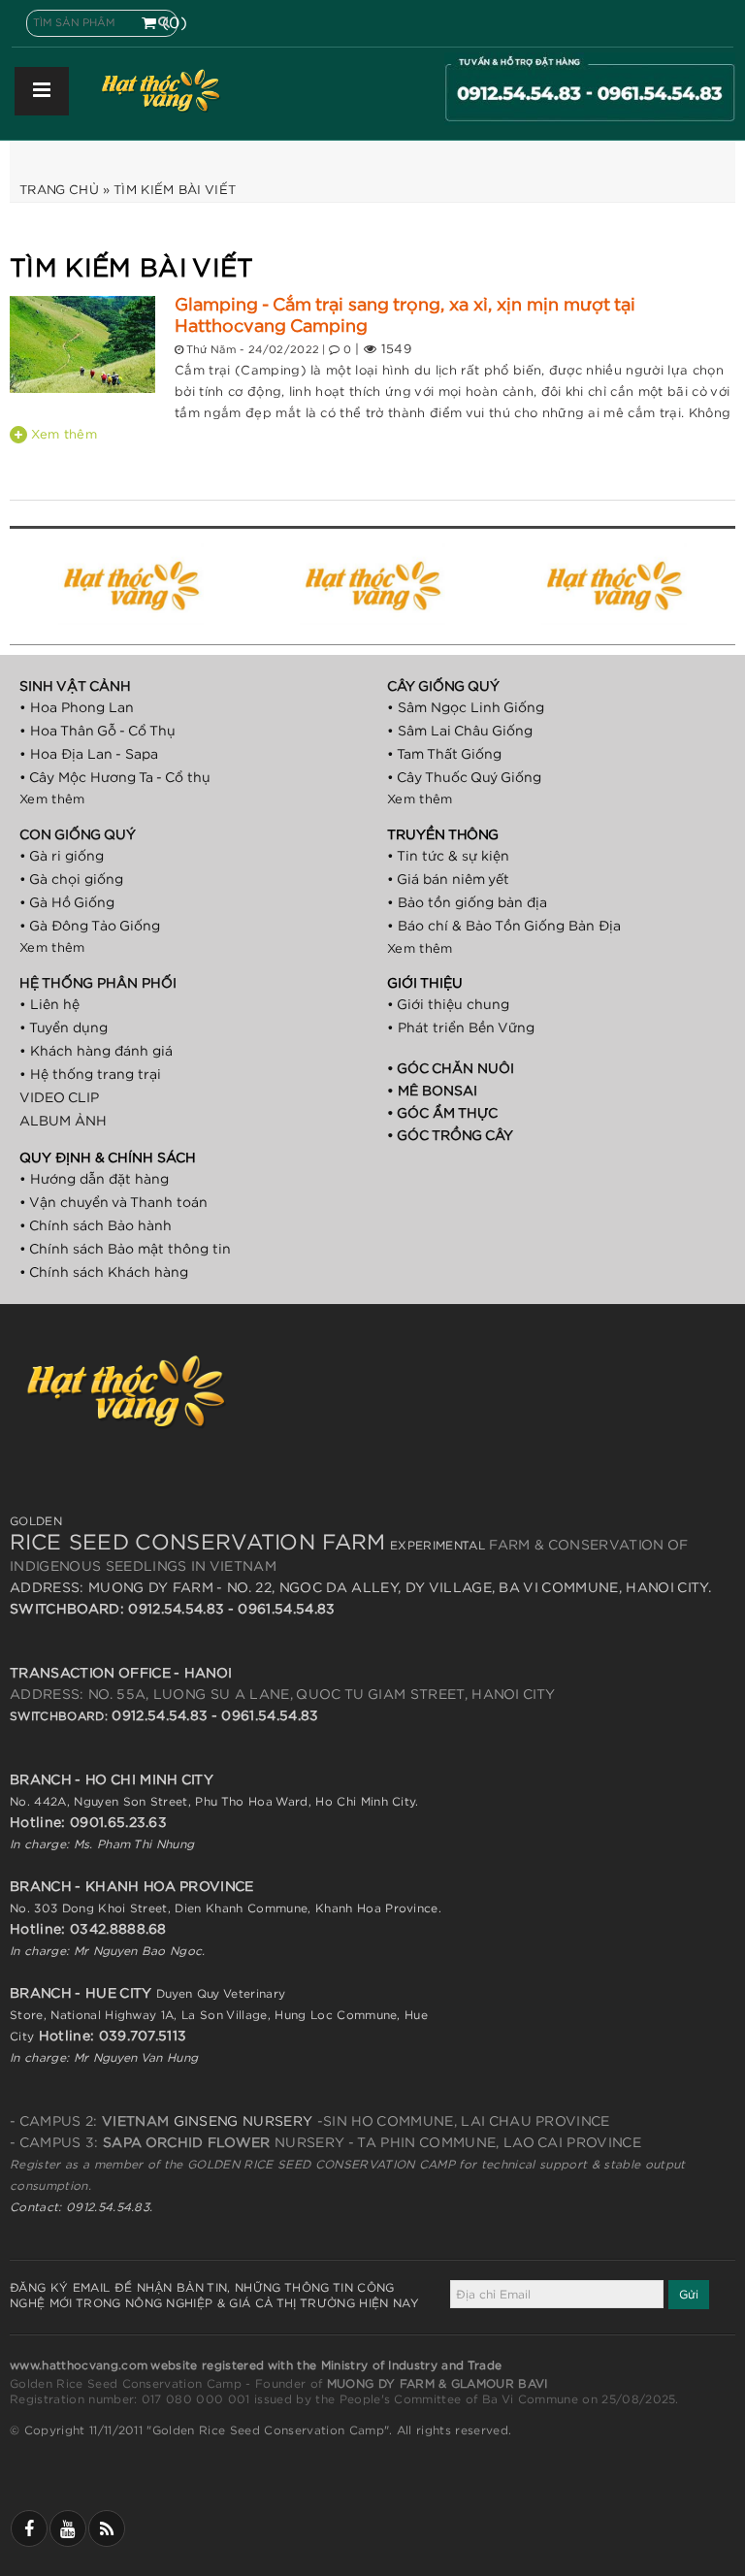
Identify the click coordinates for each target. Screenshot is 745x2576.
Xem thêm (62, 435)
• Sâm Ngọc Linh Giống (466, 708)
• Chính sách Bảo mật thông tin (125, 1250)
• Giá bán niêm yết (448, 880)
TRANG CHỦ (59, 191)
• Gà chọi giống (71, 880)
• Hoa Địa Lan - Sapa (89, 755)
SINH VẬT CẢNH (75, 687)
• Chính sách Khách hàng (104, 1273)
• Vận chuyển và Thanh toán (113, 1203)
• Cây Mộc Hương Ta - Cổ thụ (115, 778)
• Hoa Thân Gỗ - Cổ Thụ (97, 732)
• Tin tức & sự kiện (448, 857)
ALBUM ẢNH (63, 1122)
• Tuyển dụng (64, 1028)
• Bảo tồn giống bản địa (467, 903)
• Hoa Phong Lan (77, 708)
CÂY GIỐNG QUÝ (443, 687)
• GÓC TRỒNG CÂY (450, 1136)
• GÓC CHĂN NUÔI (451, 1069)
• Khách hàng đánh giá (96, 1052)
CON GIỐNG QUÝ (78, 835)
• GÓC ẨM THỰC (442, 1114)
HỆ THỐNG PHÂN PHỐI (98, 984)
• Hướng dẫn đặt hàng (94, 1180)
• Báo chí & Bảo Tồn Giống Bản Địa (504, 927)
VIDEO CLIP (59, 1098)
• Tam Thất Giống (444, 755)
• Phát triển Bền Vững (461, 1028)
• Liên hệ (49, 1005)
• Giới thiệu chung (448, 1005)
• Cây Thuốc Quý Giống (464, 778)
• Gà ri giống (62, 857)
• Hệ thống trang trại (90, 1075)
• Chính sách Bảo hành (96, 1226)
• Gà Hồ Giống (67, 903)
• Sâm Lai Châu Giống (460, 732)
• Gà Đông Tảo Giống (90, 927)
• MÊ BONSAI (432, 1092)
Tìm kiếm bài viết (175, 191)
